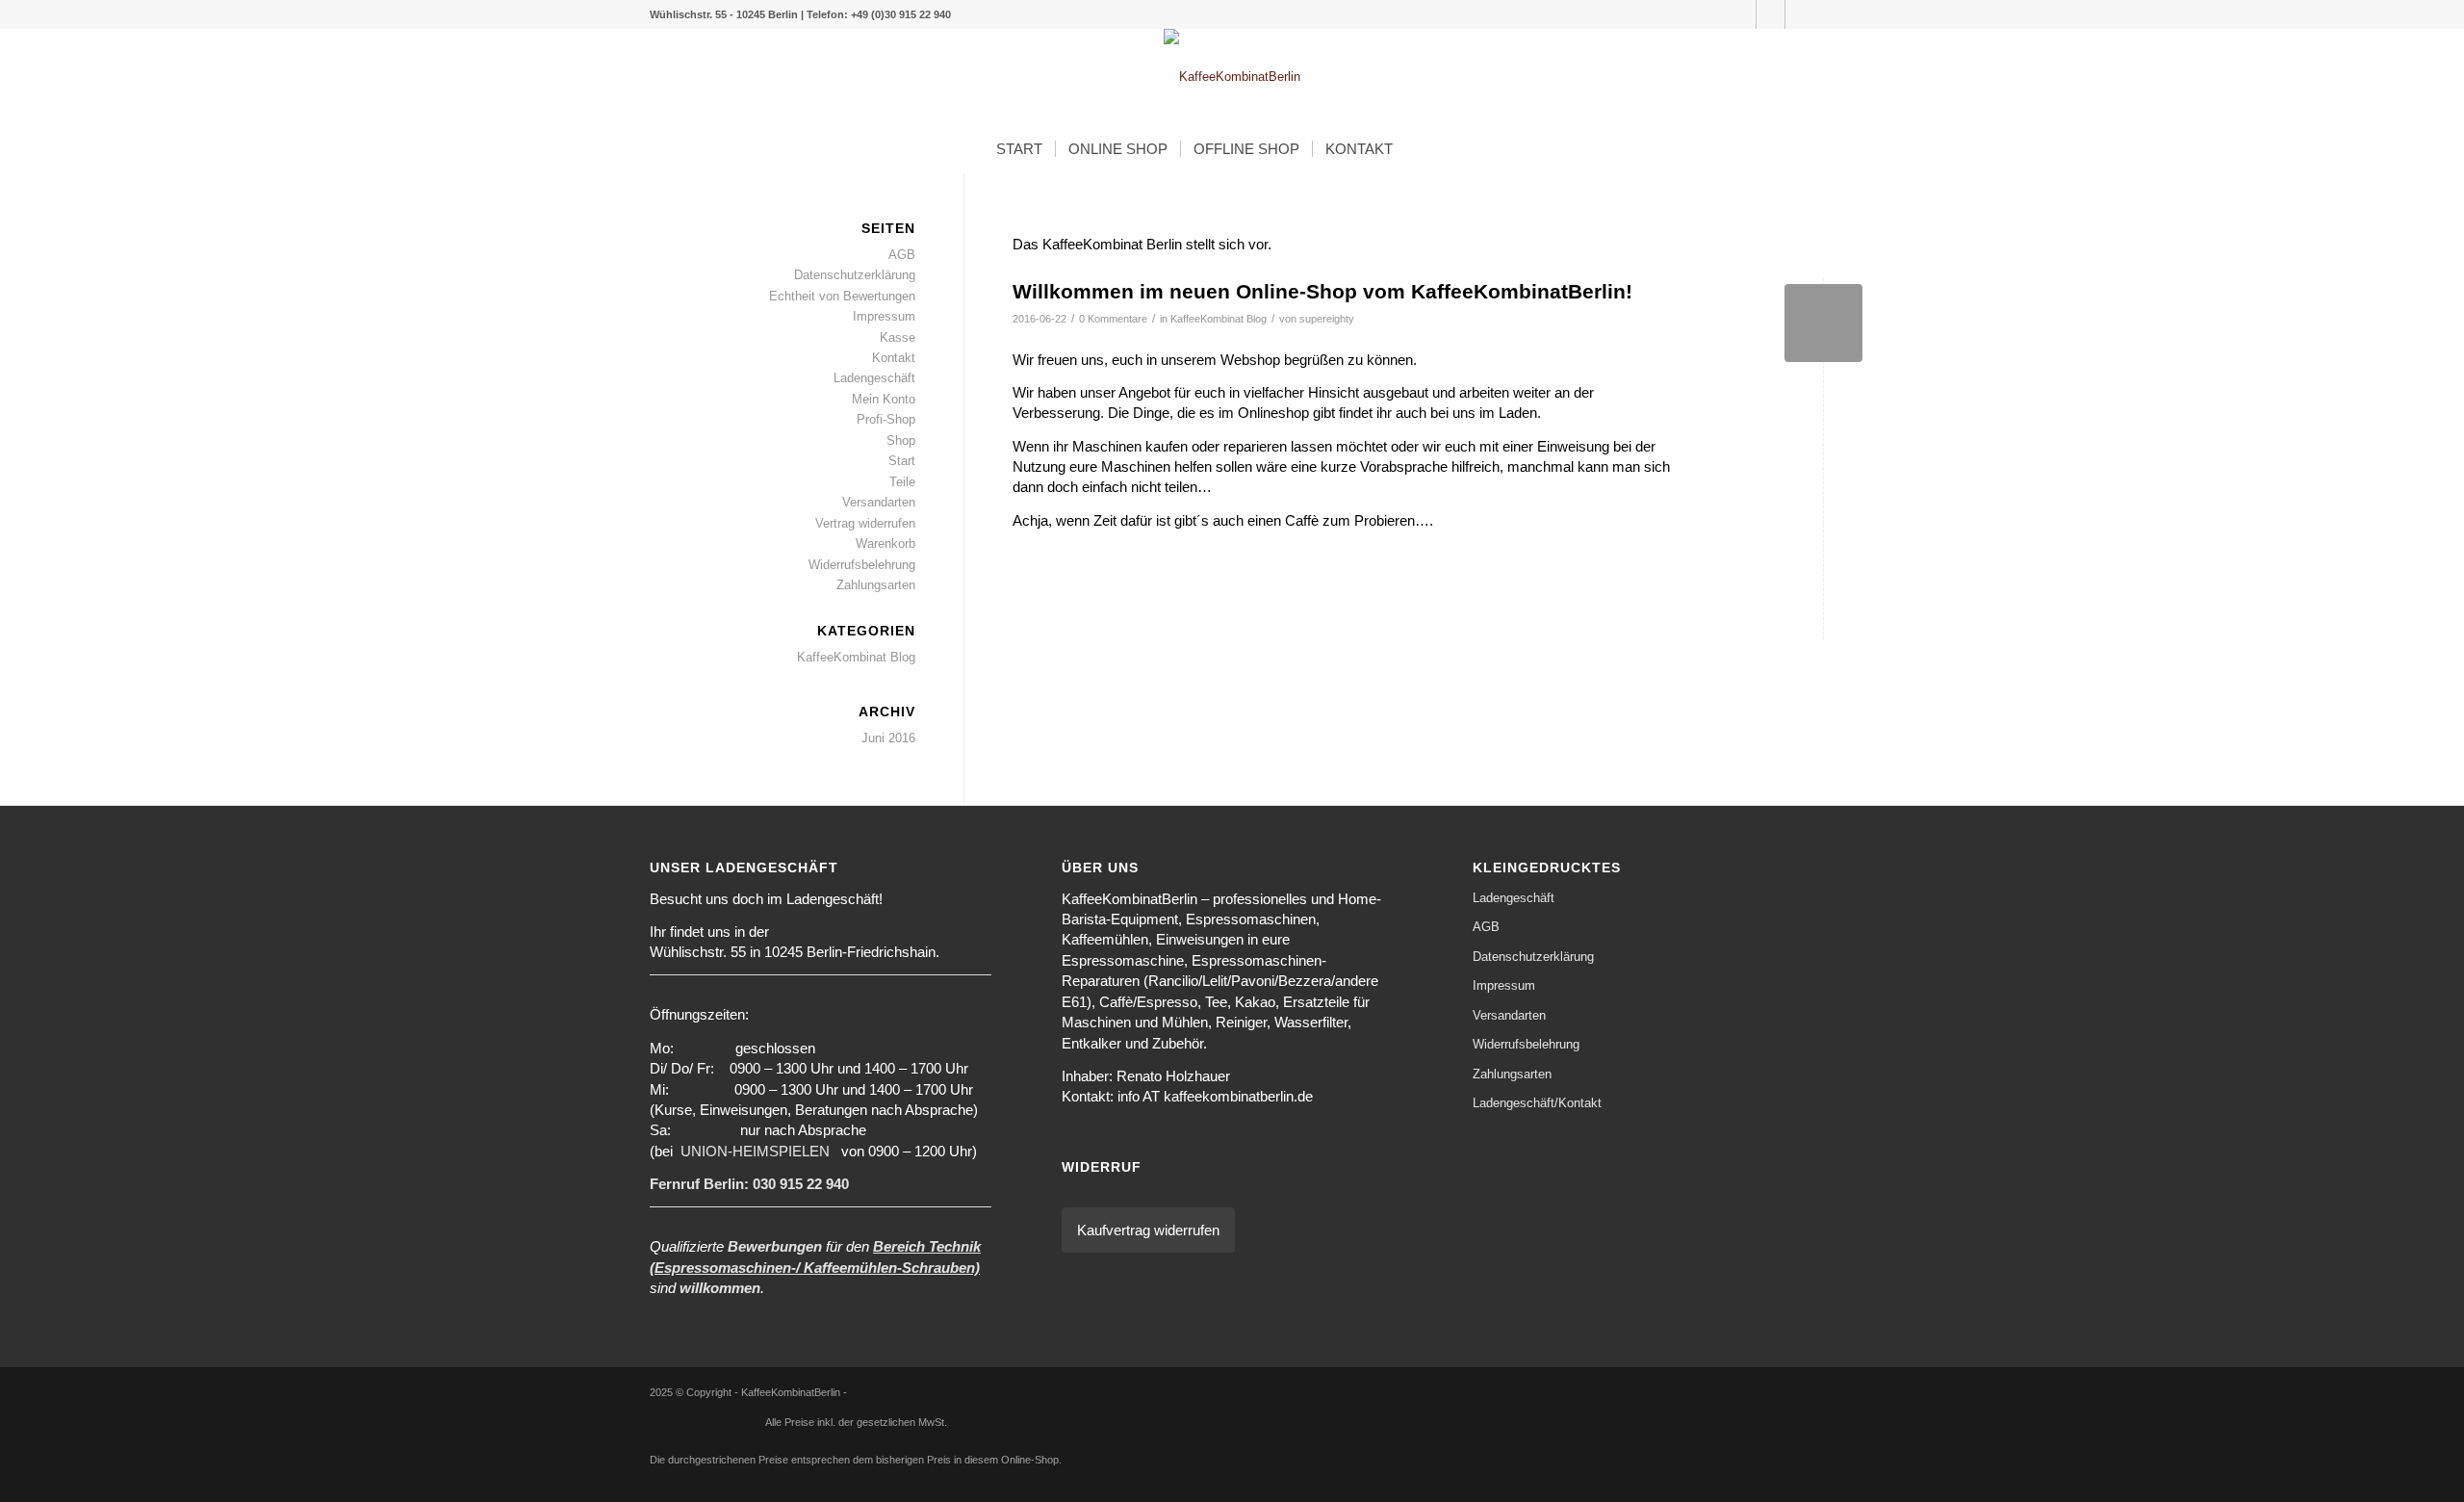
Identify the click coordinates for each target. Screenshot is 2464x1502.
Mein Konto (884, 399)
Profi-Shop (886, 419)
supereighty (1327, 319)
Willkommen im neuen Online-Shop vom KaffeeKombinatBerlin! (1322, 291)
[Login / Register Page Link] (1424, 149)
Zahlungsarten (876, 585)
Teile (902, 482)
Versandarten (879, 502)
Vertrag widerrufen (865, 523)
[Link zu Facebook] (1800, 14)
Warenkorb (885, 544)
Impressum (884, 316)
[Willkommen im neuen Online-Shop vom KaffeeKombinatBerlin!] (1823, 323)
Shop (901, 440)
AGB (902, 255)
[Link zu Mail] (1742, 14)
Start (902, 461)
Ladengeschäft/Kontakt (1537, 1103)
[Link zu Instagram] (1771, 14)
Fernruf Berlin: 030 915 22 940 (749, 1184)
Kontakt (894, 358)
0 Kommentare (1113, 319)
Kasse (898, 337)
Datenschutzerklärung (855, 275)
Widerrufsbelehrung (862, 565)
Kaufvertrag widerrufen (1148, 1230)
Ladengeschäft (874, 378)
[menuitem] (1019, 149)
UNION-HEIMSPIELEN (755, 1151)
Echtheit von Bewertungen (842, 296)
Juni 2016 (888, 738)
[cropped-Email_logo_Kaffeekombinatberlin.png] (1232, 77)
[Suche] (1454, 149)
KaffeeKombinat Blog (1219, 319)
